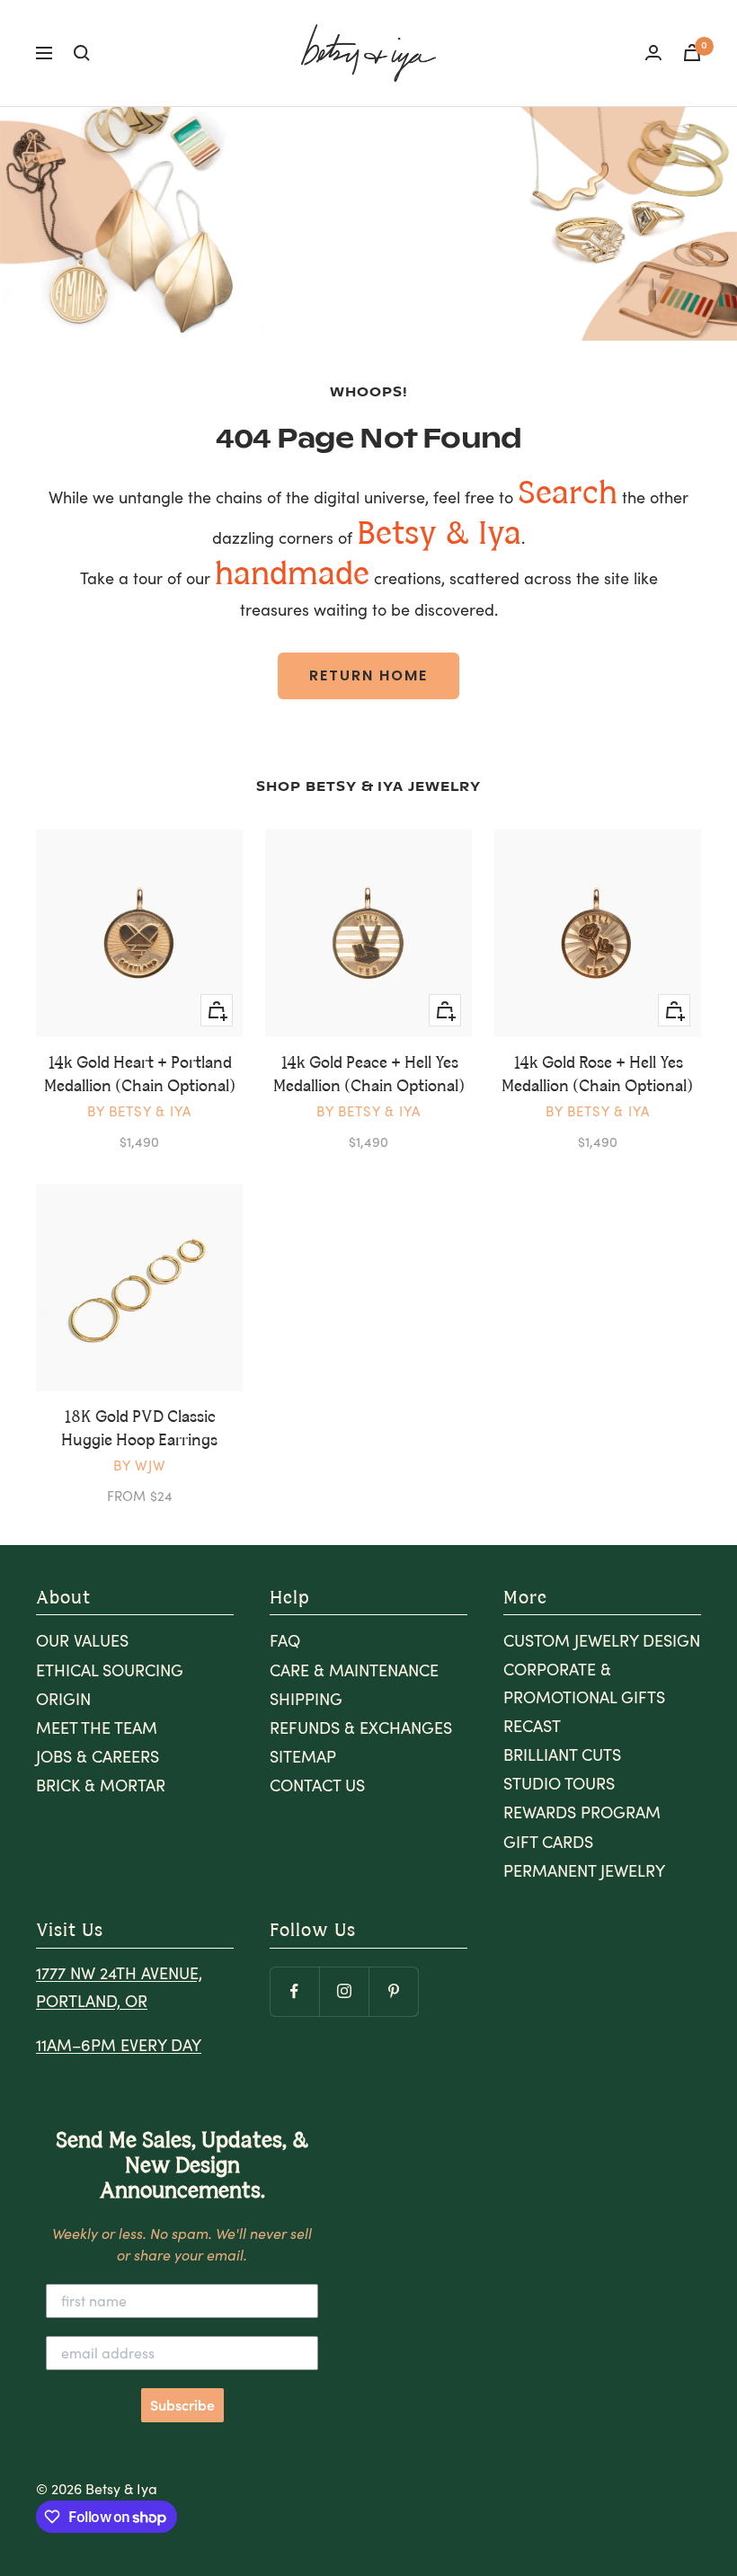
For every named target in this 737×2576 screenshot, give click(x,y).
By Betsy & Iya (139, 1111)
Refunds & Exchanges (361, 1728)
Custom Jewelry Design (602, 1640)
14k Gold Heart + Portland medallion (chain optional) (140, 1075)
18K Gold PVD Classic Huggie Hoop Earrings (139, 1429)
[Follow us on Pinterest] (393, 1991)
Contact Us (317, 1785)
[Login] (653, 53)
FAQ (285, 1640)
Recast (532, 1726)
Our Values (82, 1640)
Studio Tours (559, 1783)
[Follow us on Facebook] (294, 1991)
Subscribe (182, 2405)
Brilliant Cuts (562, 1754)
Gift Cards (548, 1842)
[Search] (82, 53)
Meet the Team (97, 1728)
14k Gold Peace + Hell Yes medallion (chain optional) (369, 1075)
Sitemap (303, 1756)
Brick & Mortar (101, 1785)
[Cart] (692, 53)
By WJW (140, 1465)
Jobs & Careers (98, 1756)
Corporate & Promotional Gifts (584, 1683)
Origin (63, 1699)
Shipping (306, 1699)
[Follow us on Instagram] (344, 1991)
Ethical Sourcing (110, 1670)
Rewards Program (582, 1812)
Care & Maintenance (354, 1670)
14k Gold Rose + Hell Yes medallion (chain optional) (597, 1075)
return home (368, 675)
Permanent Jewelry (584, 1870)
